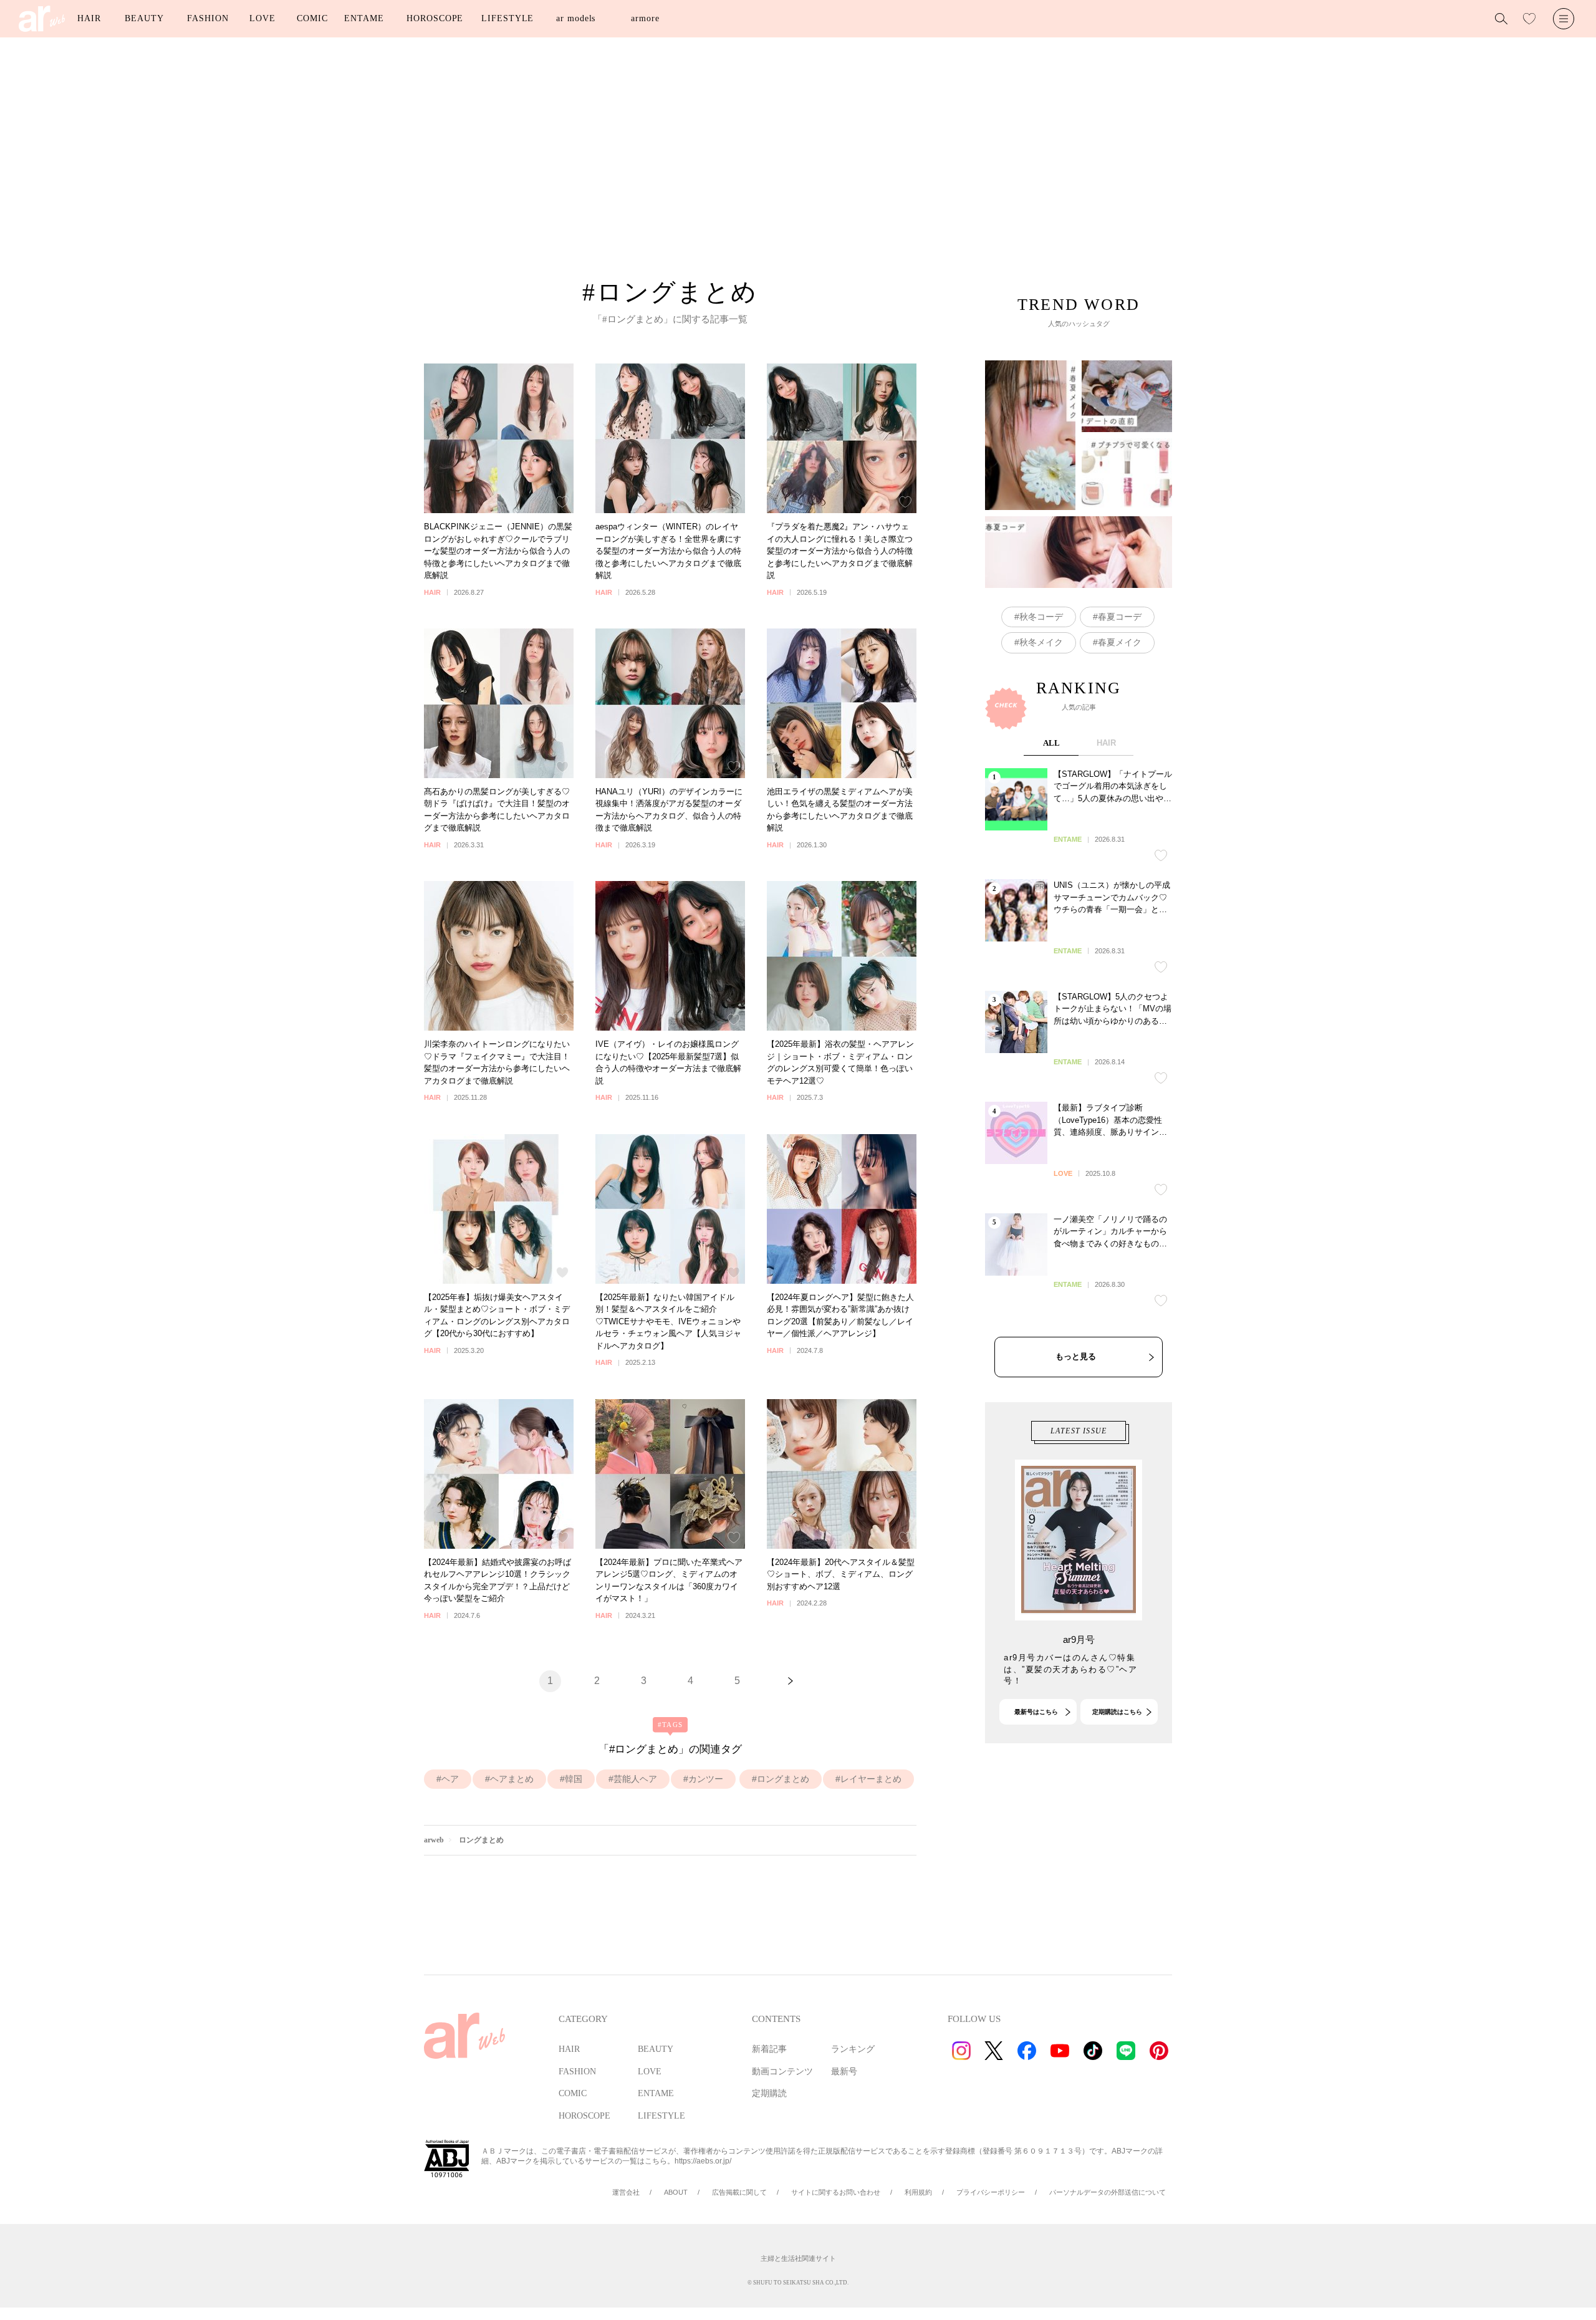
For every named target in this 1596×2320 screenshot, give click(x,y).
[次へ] (791, 1681)
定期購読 (769, 2093)
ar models (576, 18)
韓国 (574, 1779)
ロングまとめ (783, 1779)
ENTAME (364, 18)
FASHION (208, 18)
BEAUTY (144, 18)
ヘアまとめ (512, 1779)
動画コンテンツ (782, 2072)
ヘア (450, 1779)
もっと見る (1076, 1356)
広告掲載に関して (739, 2192)
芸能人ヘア (635, 1779)
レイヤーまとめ (871, 1779)
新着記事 (769, 2049)
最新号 (844, 2072)
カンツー (706, 1779)
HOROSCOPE (435, 18)
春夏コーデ (1120, 617)
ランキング (853, 2049)
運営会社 (626, 2192)
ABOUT (676, 2192)
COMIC (312, 18)
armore (645, 18)
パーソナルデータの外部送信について (1108, 2192)
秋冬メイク (1041, 642)
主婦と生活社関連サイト (798, 2258)
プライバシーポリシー (991, 2192)
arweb (434, 1840)
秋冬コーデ (1041, 617)
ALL (1051, 743)
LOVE (262, 18)
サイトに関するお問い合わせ (836, 2192)
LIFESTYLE (507, 18)
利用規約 (918, 2192)
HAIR (89, 18)
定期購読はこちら (1117, 1712)
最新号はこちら (1036, 1712)
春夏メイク (1120, 642)
